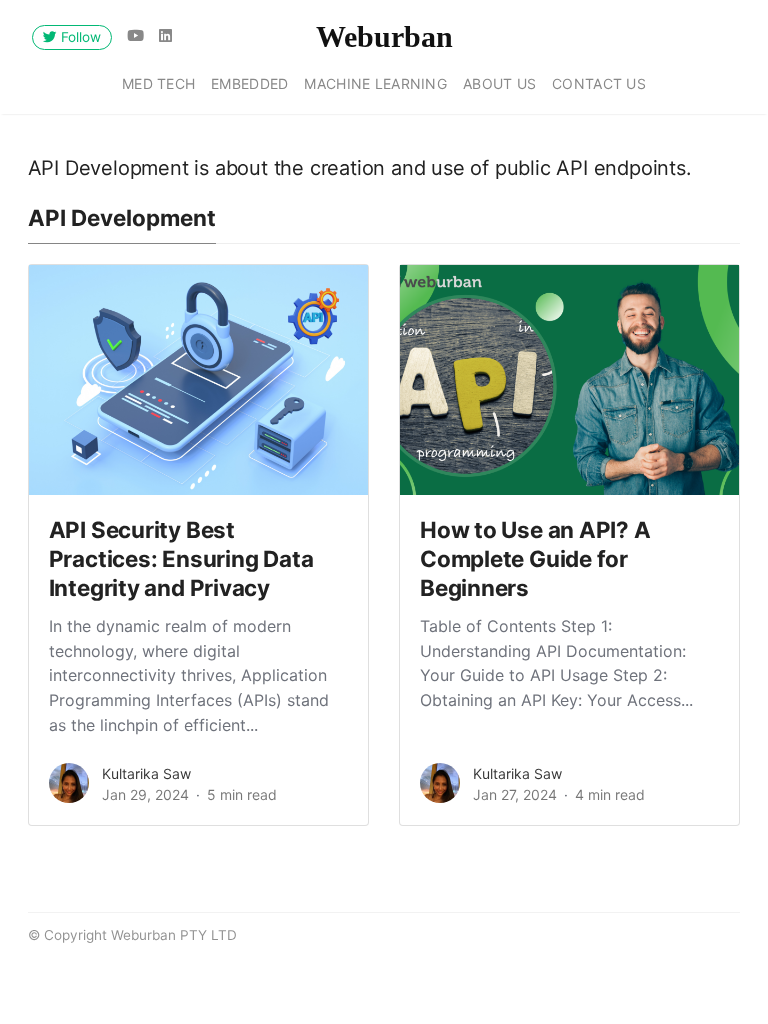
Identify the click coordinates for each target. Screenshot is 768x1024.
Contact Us (599, 83)
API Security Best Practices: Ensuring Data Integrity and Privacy (181, 558)
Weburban (384, 36)
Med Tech (158, 83)
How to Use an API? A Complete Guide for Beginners (535, 558)
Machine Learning (375, 83)
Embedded (249, 83)
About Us (499, 83)
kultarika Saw (146, 773)
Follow (79, 37)
